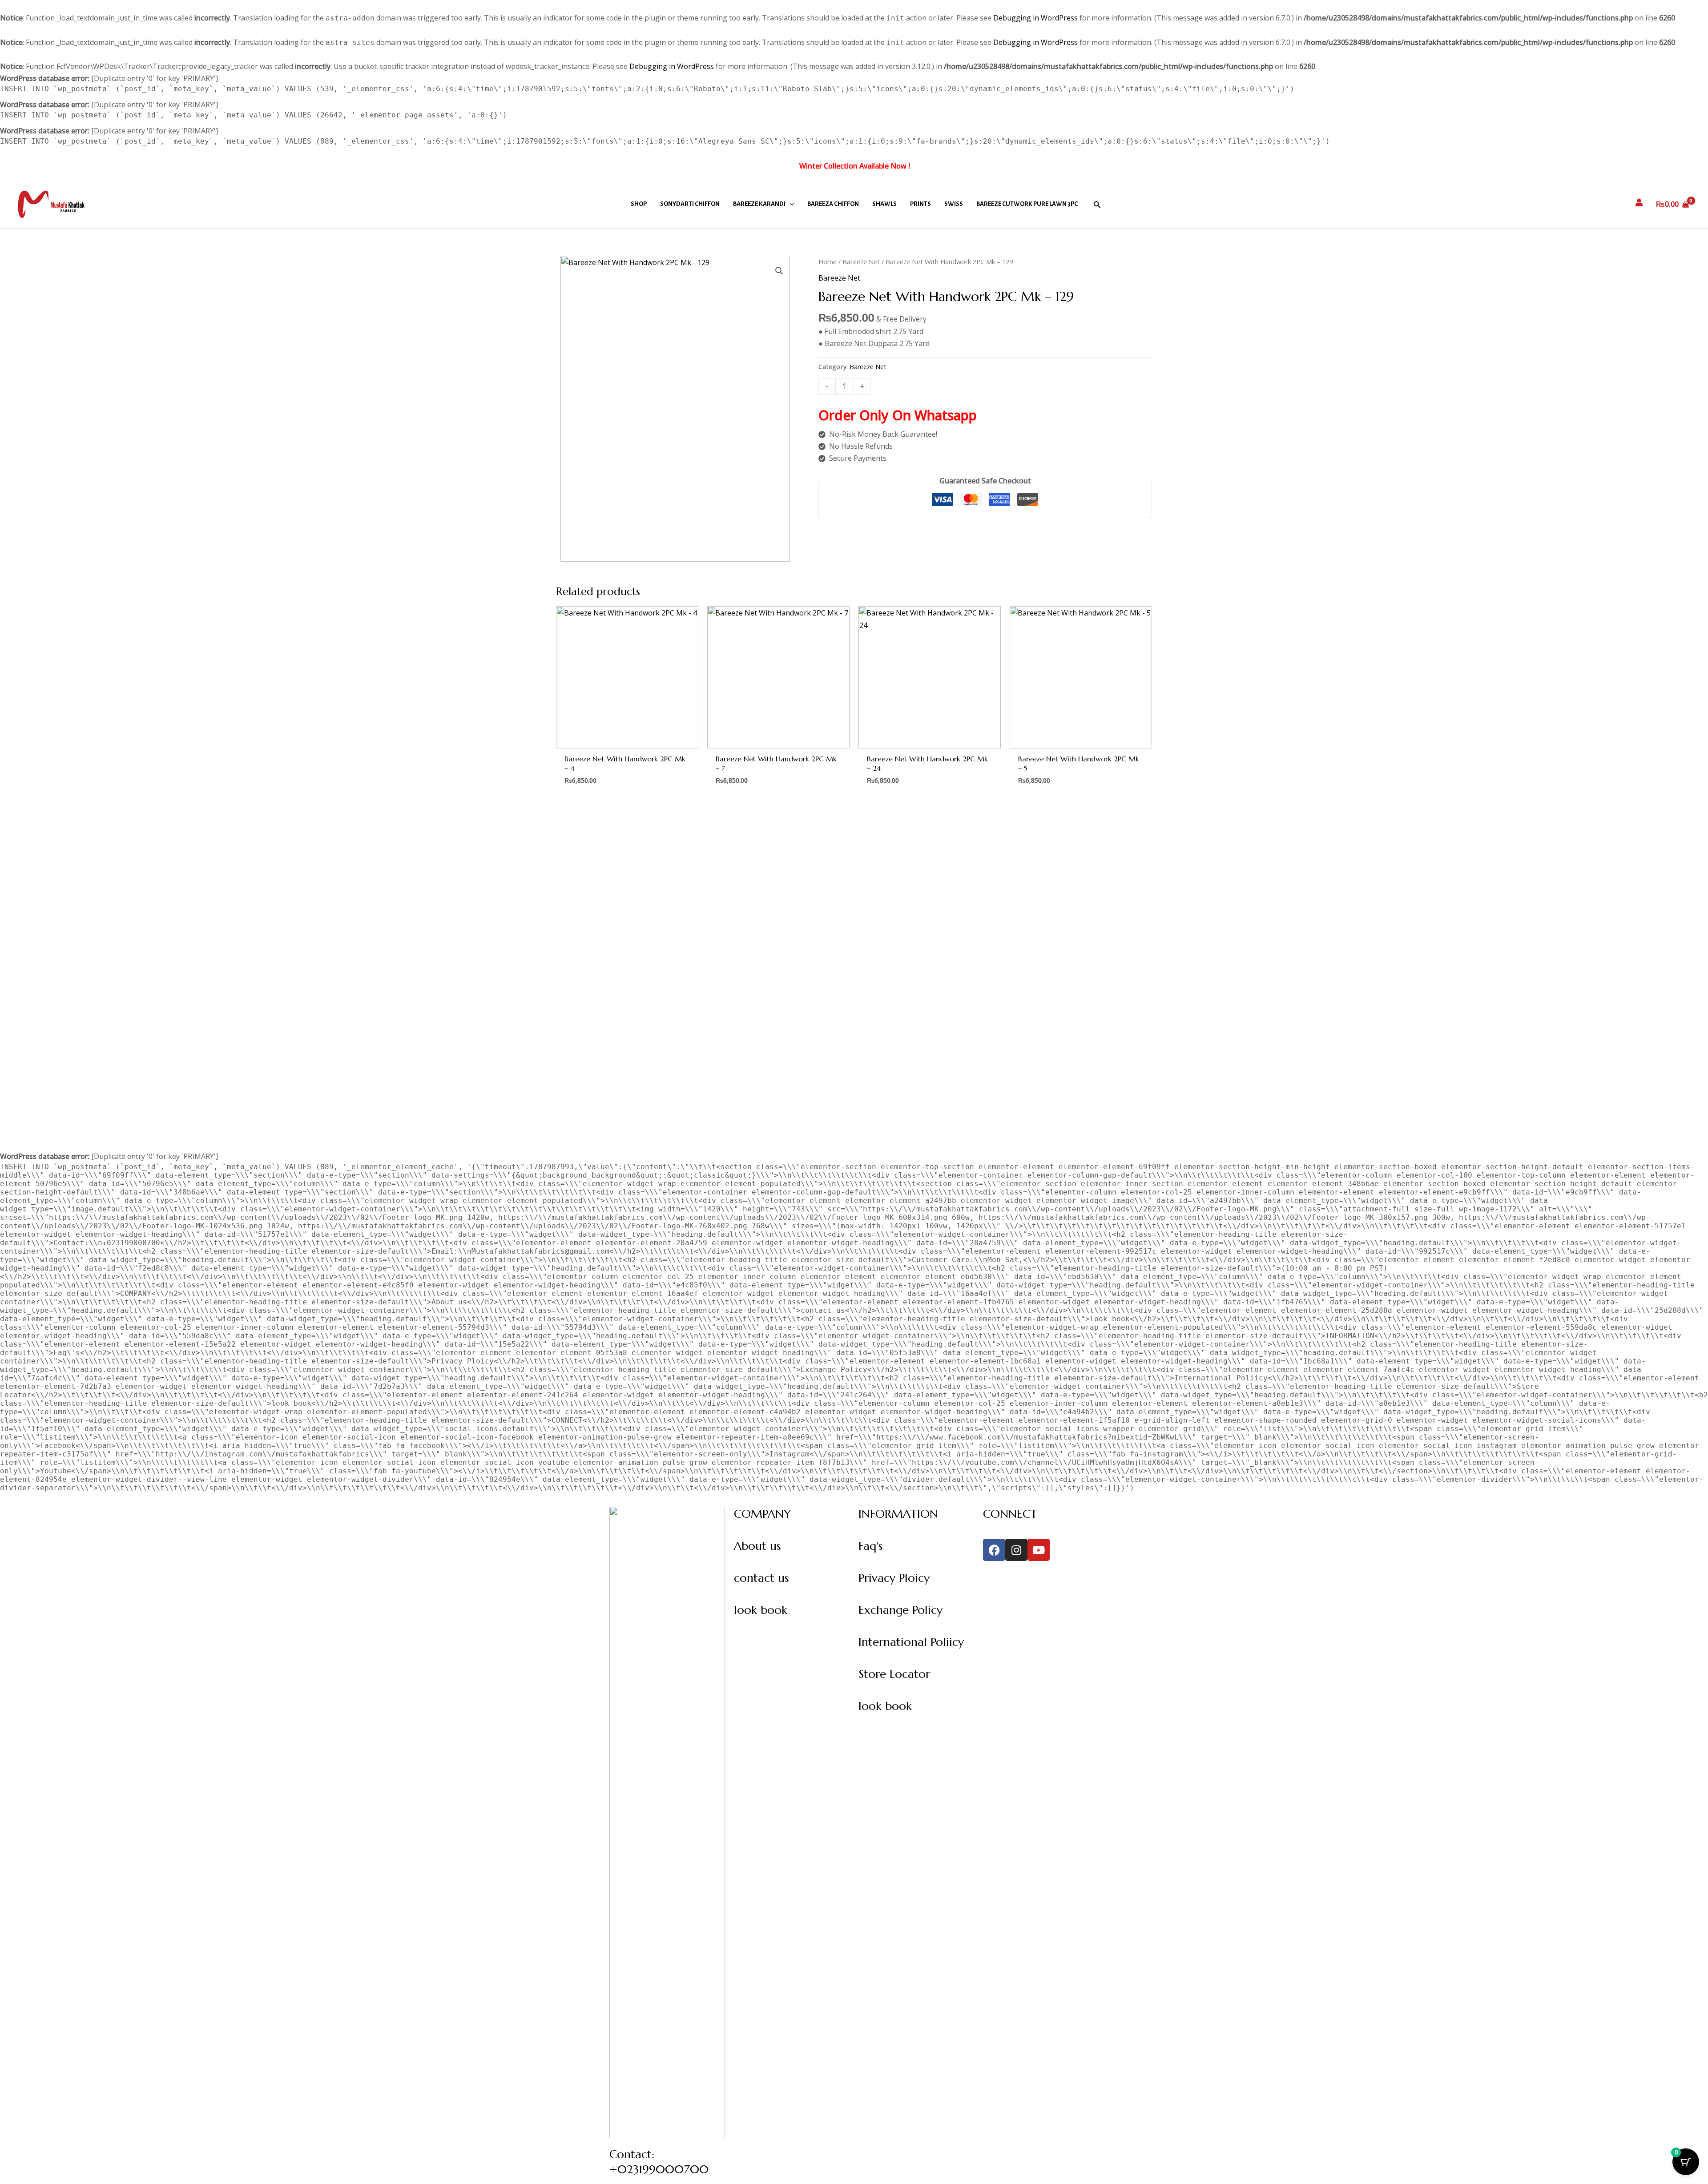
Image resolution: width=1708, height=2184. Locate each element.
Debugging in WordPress (1035, 18)
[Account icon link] (1639, 202)
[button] (1097, 204)
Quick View (627, 740)
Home (828, 261)
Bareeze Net (861, 261)
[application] (790, 204)
